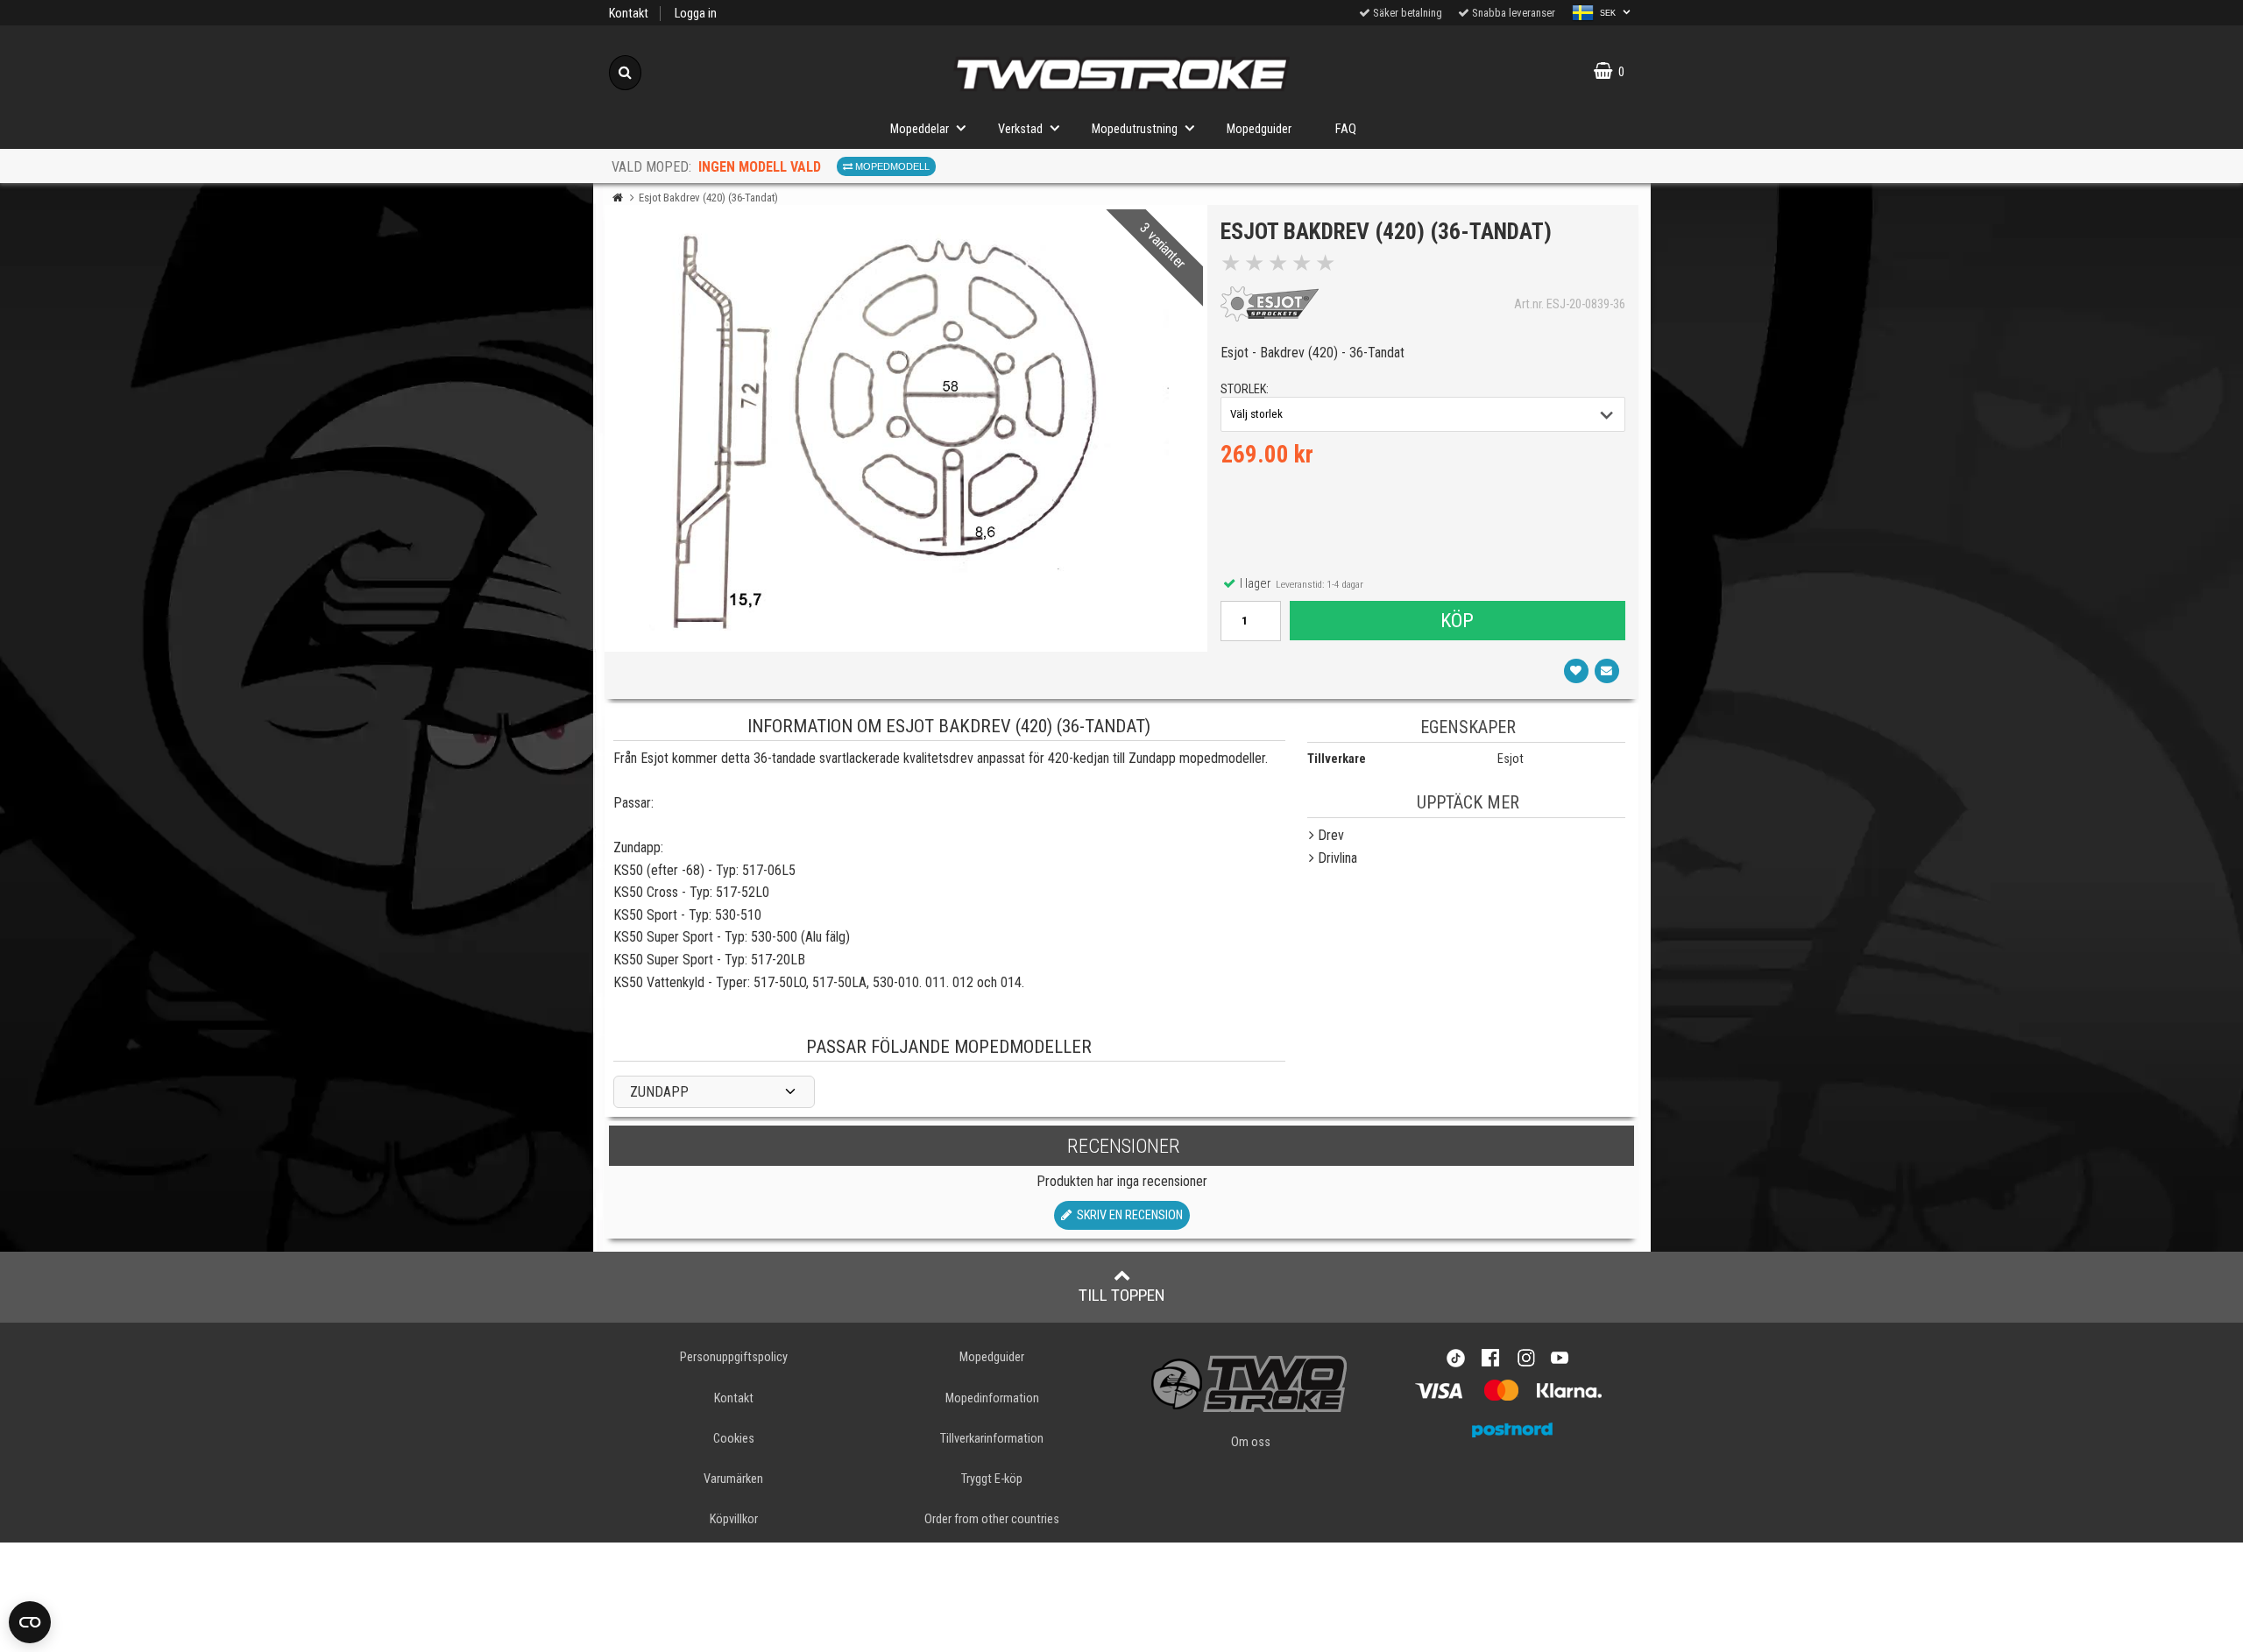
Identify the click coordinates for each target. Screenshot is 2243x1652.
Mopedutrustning (1135, 129)
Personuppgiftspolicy (734, 1357)
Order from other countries (992, 1519)
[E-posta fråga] (1607, 671)
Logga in (696, 14)
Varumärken (733, 1479)
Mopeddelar (920, 129)
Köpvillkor (734, 1519)
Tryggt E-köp (992, 1479)
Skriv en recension (1127, 1215)
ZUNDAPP (659, 1092)
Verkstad (1020, 129)
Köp (1457, 620)
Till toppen (1122, 1295)
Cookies (734, 1439)
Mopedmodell (891, 166)
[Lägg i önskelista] (1576, 671)
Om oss (1251, 1442)
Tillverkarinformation (992, 1439)
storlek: (1245, 389)
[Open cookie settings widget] (30, 1622)
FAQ (1346, 129)
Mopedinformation (992, 1398)
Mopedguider (1259, 129)
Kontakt (629, 14)
